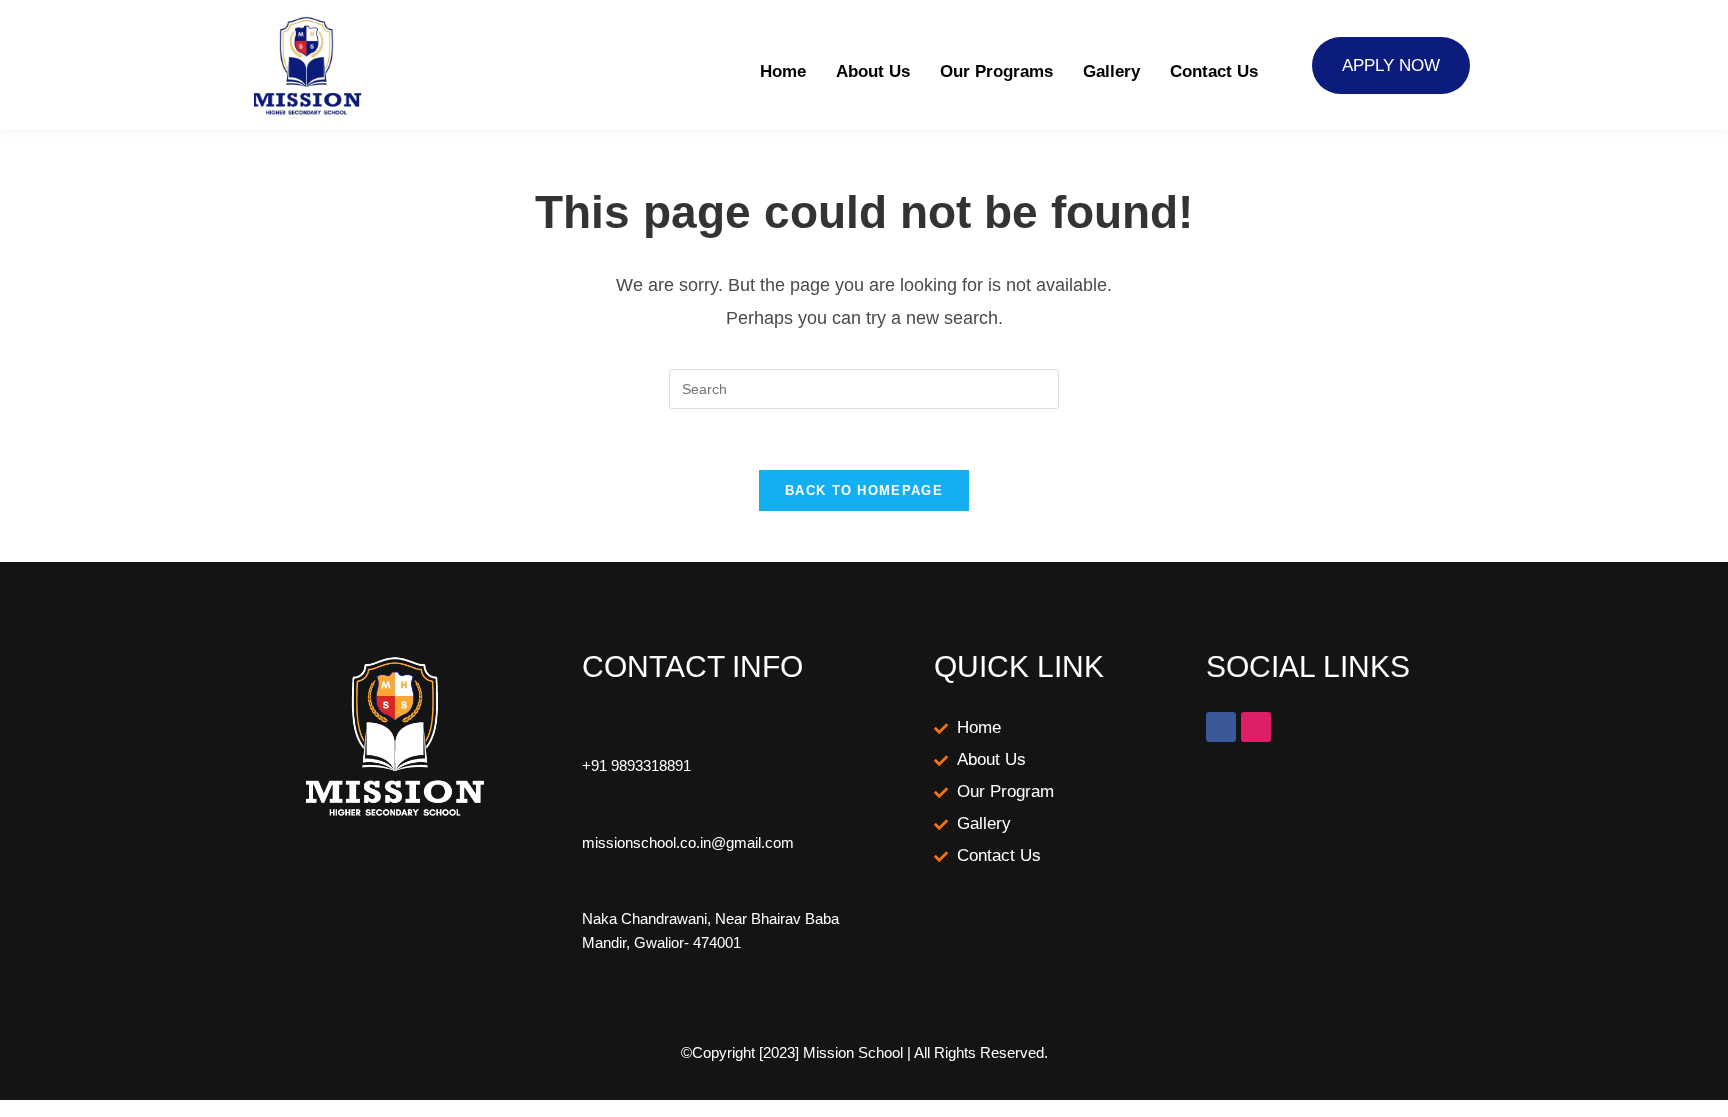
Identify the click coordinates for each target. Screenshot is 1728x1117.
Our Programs (996, 71)
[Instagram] (1256, 727)
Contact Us (1214, 71)
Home (783, 71)
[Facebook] (1221, 727)
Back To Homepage (864, 490)
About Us (873, 71)
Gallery (1111, 71)
